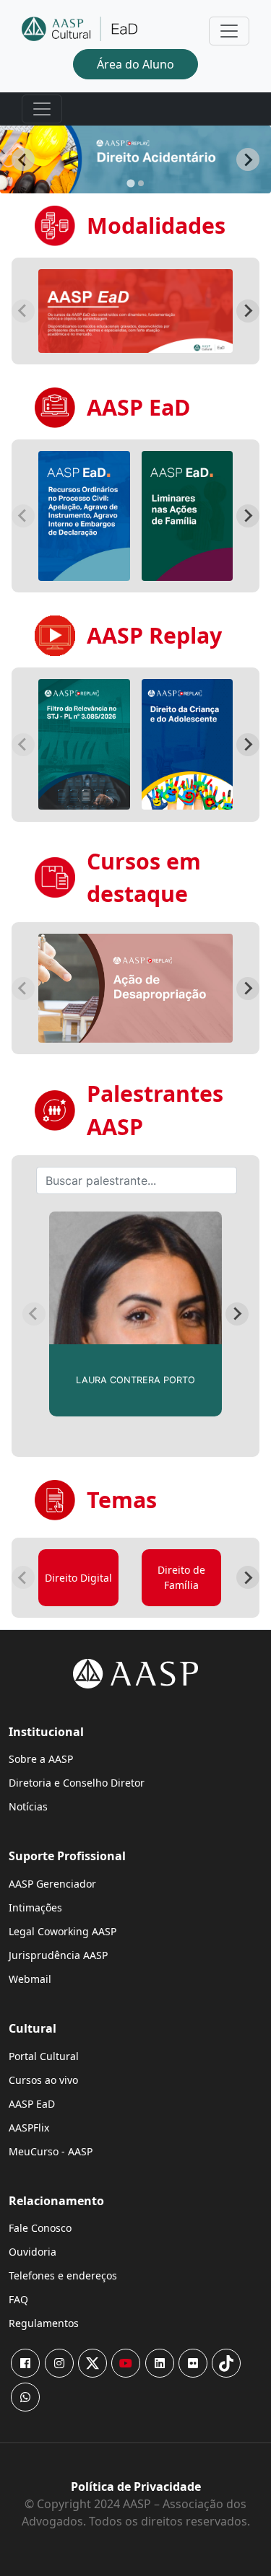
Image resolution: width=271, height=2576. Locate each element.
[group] (135, 311)
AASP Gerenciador (52, 1884)
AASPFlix (29, 2128)
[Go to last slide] (23, 159)
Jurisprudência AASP (58, 1955)
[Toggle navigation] (229, 31)
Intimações (35, 1907)
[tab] (130, 183)
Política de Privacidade (136, 2487)
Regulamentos (44, 2323)
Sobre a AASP (41, 1759)
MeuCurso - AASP (51, 2151)
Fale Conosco (40, 2228)
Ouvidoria (33, 2252)
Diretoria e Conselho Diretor (77, 1783)
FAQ (18, 2299)
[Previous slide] (23, 311)
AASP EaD (32, 2104)
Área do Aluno (135, 64)
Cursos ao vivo (43, 2080)
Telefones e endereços (63, 2275)
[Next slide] (248, 159)
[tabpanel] (135, 159)
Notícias (28, 1806)
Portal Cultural (44, 2056)
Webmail (30, 1979)
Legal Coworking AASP (63, 1931)
